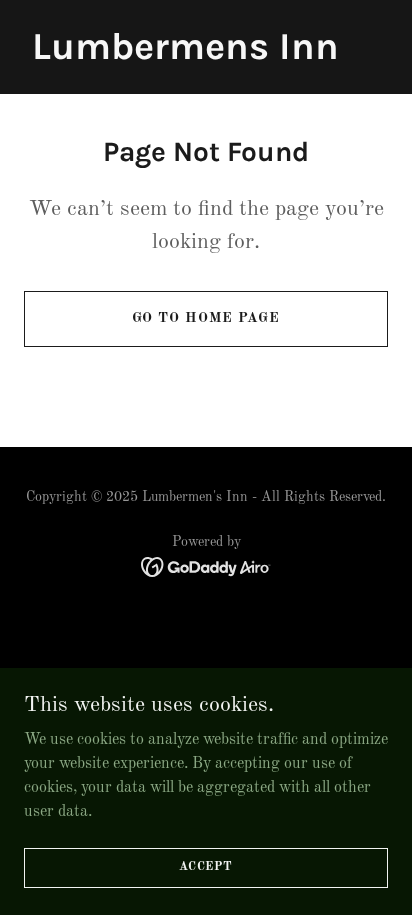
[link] (185, 55)
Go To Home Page (206, 318)
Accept (206, 867)
